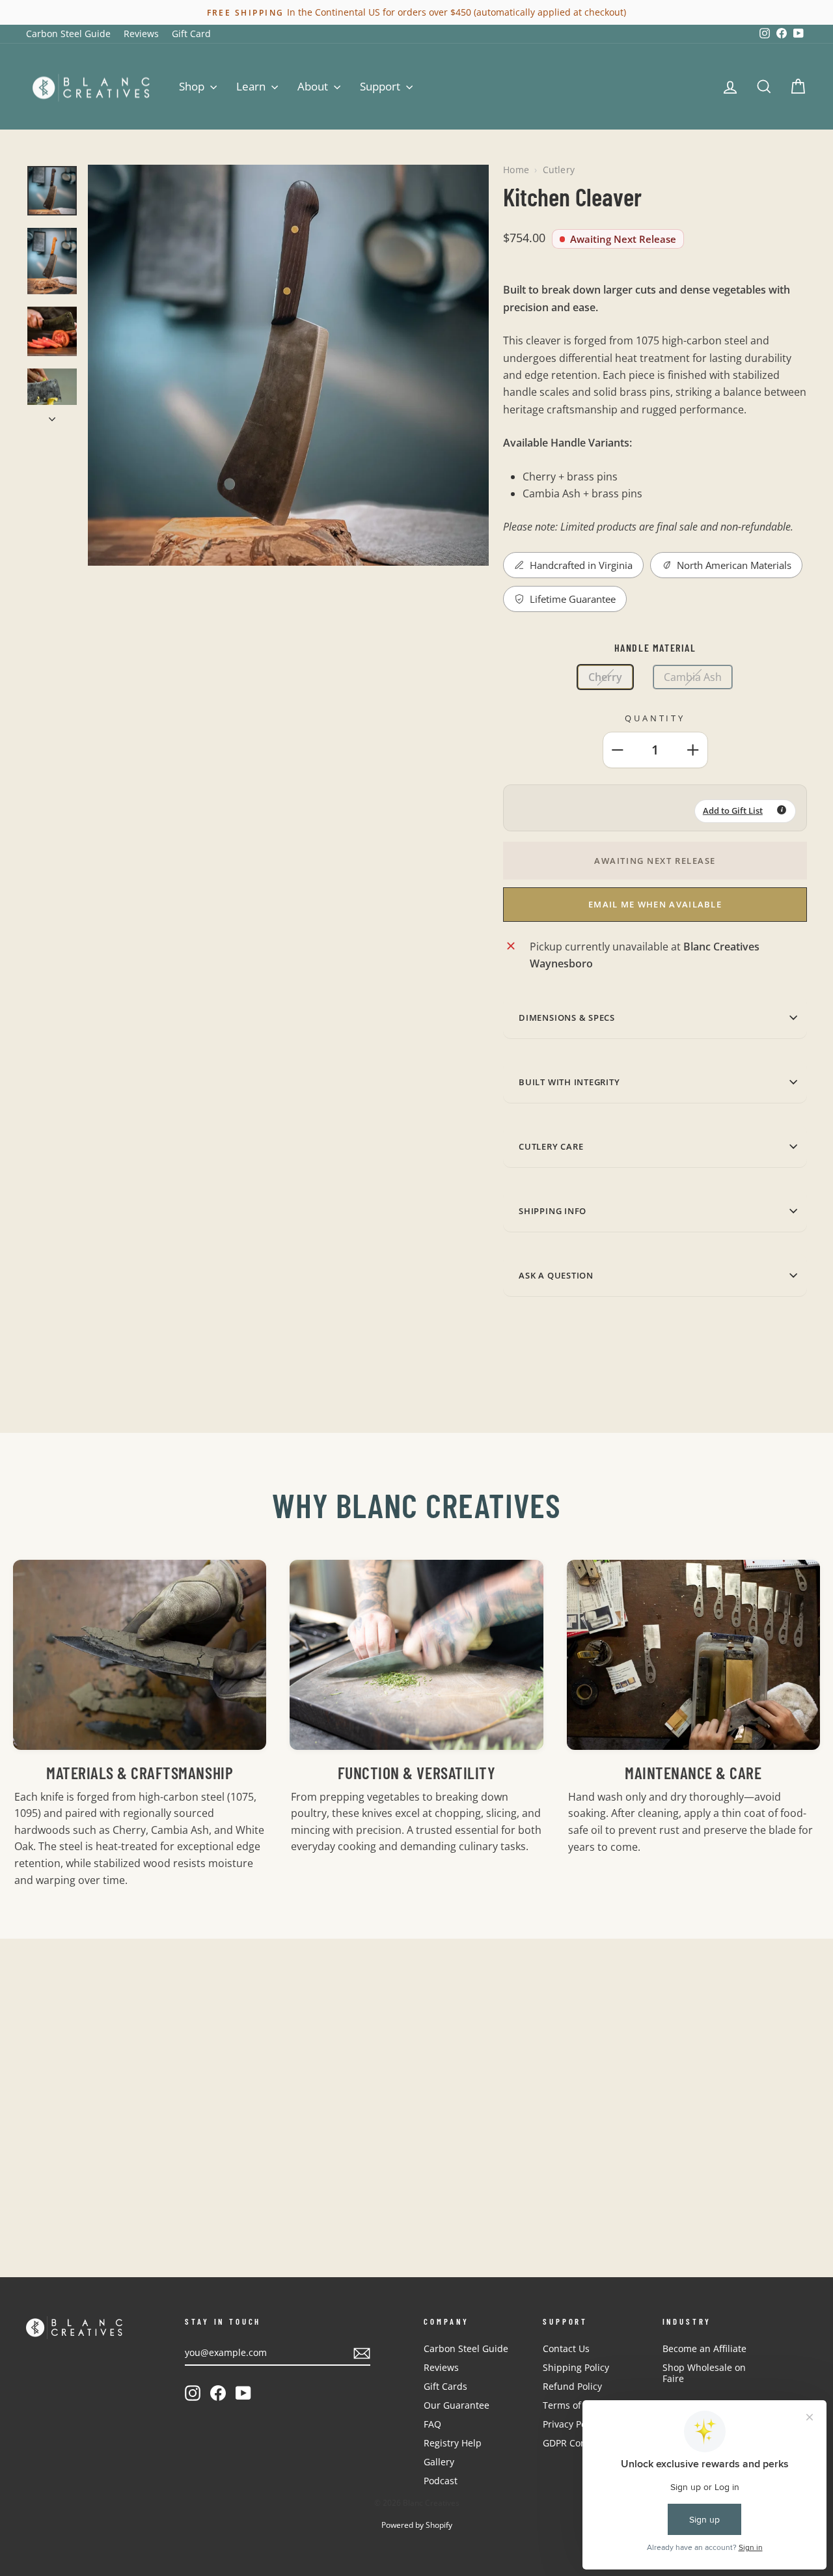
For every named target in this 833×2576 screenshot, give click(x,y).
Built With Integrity (569, 1082)
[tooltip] (782, 810)
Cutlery (559, 170)
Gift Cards (445, 2386)
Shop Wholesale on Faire (704, 2373)
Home (516, 170)
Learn (252, 86)
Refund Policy (572, 2386)
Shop (193, 86)
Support (381, 86)
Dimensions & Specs (567, 1018)
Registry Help (453, 2443)
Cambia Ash (693, 677)
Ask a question (556, 1275)
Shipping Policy (576, 2367)
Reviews (141, 34)
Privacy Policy (572, 2424)
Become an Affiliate (704, 2348)
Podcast (441, 2481)
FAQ (432, 2424)
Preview (118, 2158)
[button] (745, 811)
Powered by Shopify (417, 2525)
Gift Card (191, 34)
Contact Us (566, 2348)
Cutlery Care (551, 1146)
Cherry (605, 677)
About (314, 86)
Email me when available (655, 904)
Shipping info (553, 1211)
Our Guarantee (457, 2405)
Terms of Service (579, 2405)
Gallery (439, 2462)
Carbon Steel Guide (68, 34)
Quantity (655, 718)
